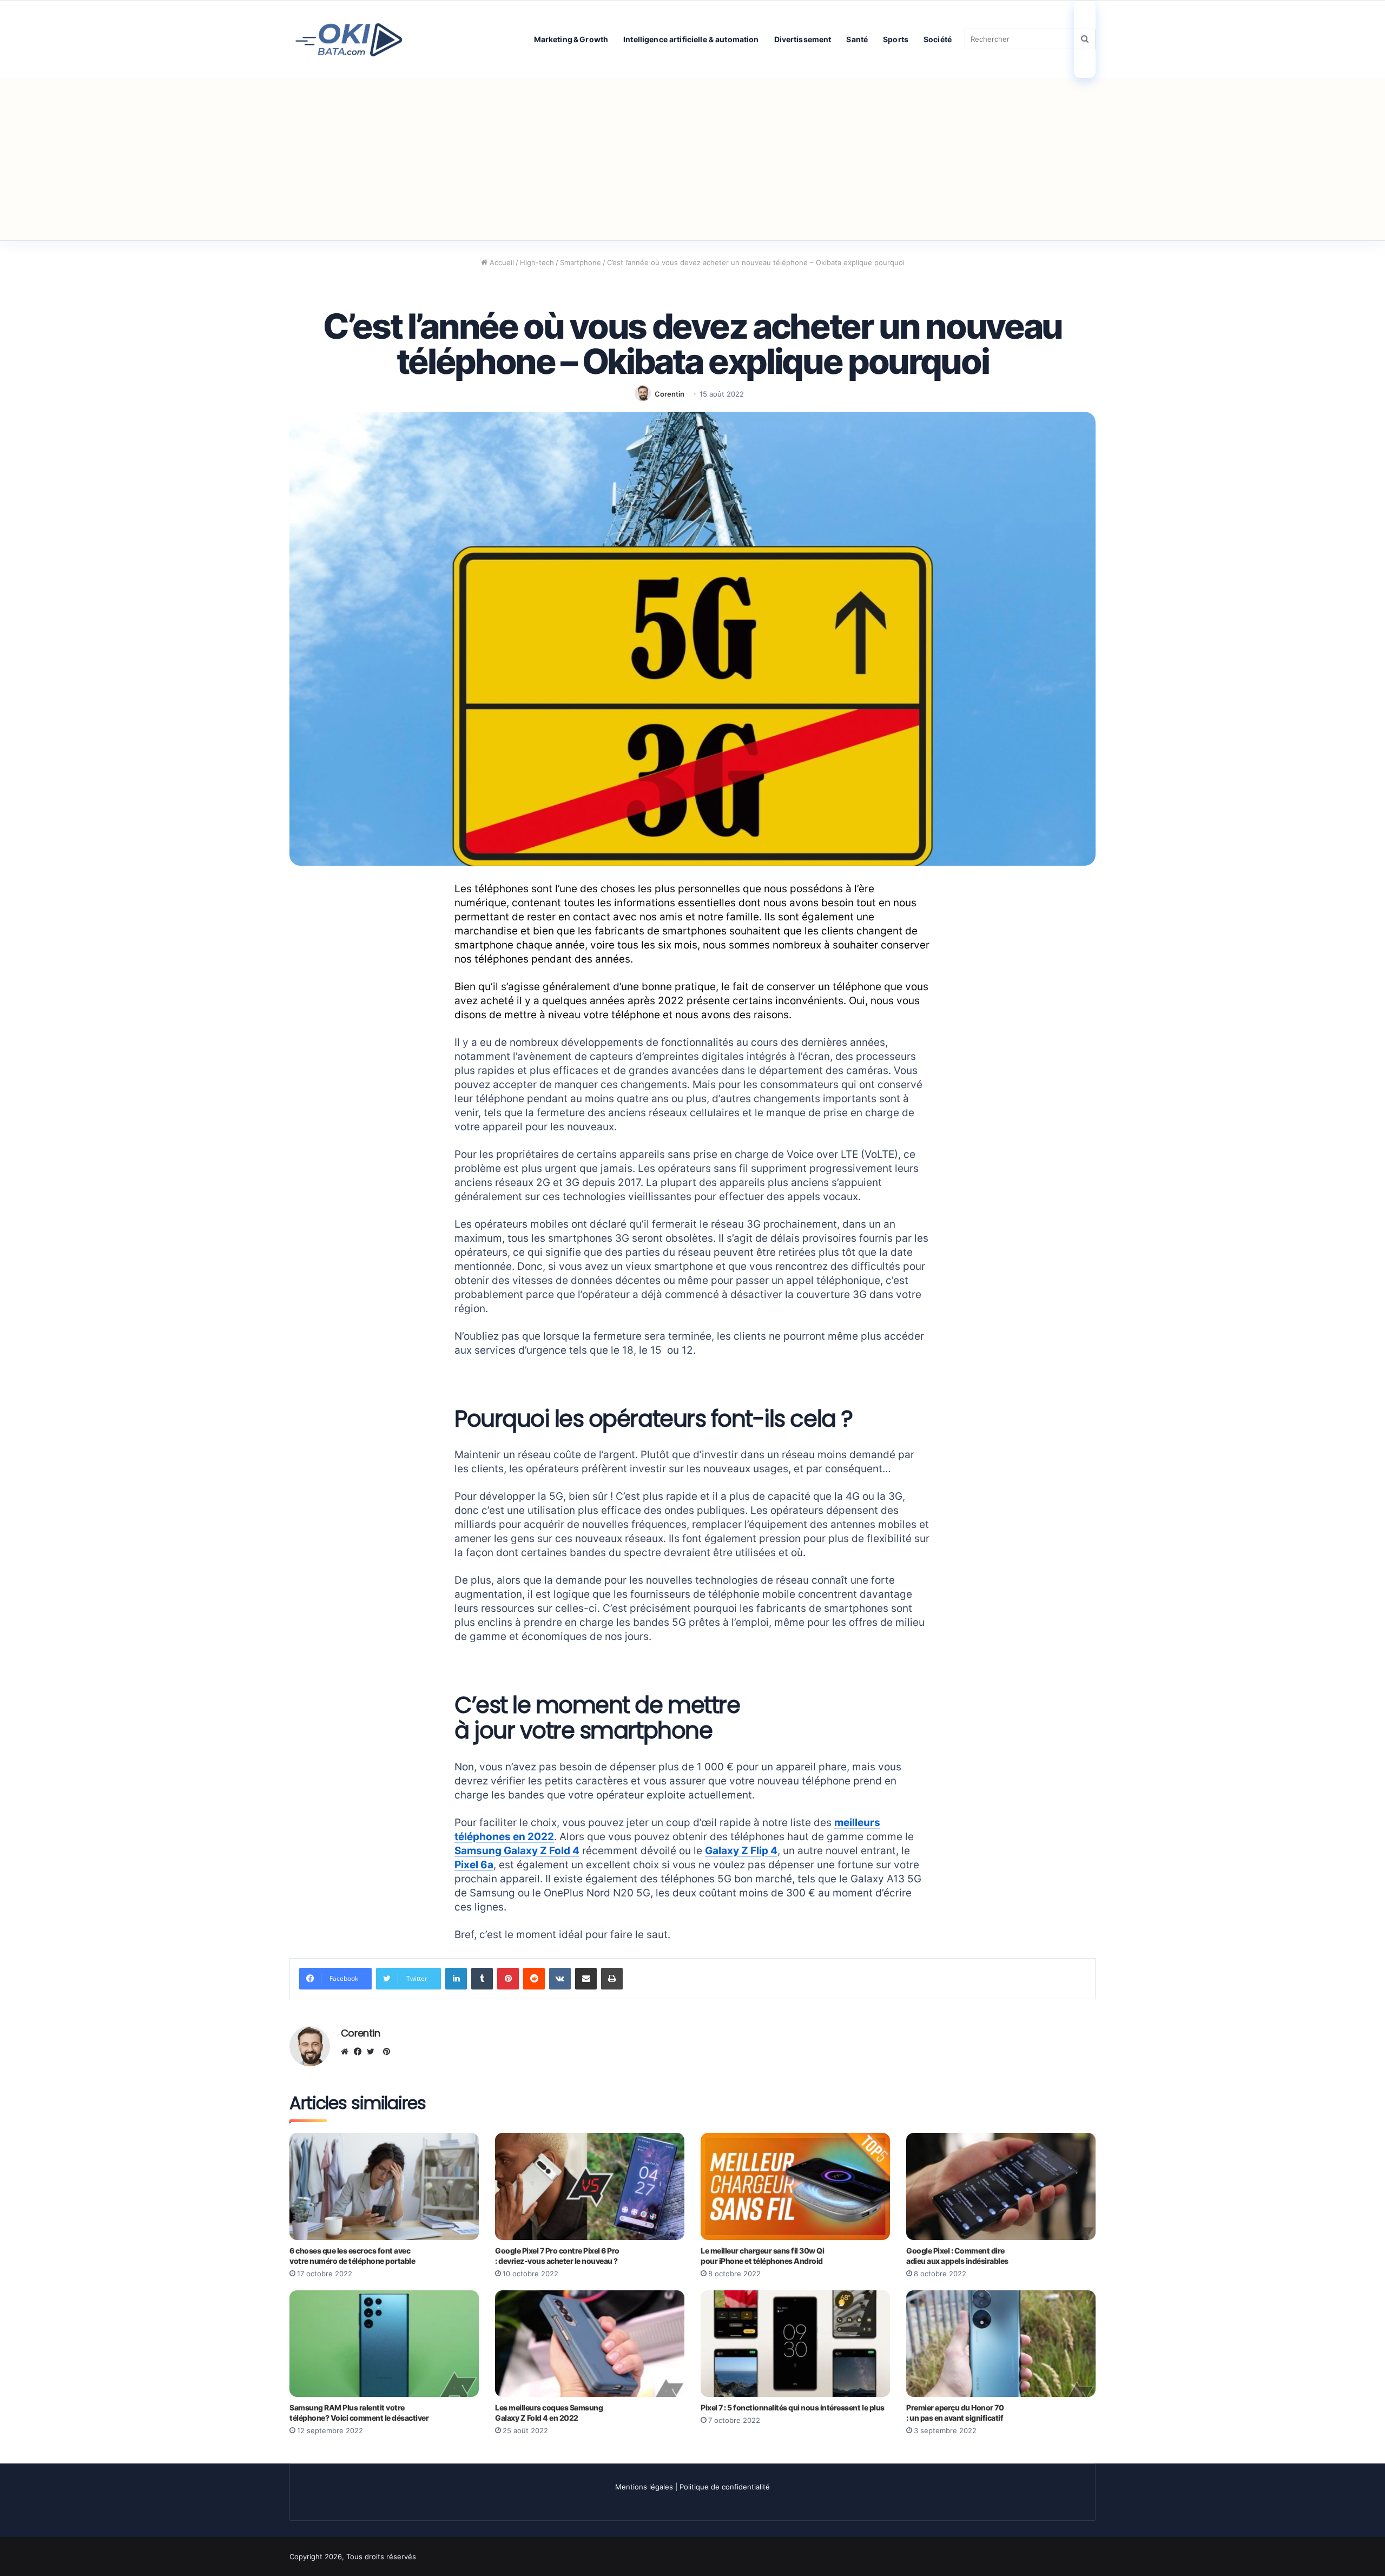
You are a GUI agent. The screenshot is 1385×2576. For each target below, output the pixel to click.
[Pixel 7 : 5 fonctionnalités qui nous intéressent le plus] (795, 2344)
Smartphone (581, 262)
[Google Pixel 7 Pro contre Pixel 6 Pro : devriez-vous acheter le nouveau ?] (590, 2186)
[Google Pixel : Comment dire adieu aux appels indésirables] (1001, 2186)
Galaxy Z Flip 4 (741, 1851)
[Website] (347, 2052)
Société (938, 39)
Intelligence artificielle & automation (691, 39)
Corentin (670, 394)
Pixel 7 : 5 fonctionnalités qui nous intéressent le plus (793, 2407)
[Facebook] (360, 2052)
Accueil (501, 262)
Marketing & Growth (571, 39)
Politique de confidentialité (725, 2487)
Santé (857, 39)
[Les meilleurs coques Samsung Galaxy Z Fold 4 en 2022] (590, 2344)
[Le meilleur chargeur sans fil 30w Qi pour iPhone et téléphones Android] (795, 2186)
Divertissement (803, 39)
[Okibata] (349, 39)
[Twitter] (373, 2052)
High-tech (537, 262)
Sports (896, 39)
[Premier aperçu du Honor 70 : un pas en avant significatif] (1001, 2344)
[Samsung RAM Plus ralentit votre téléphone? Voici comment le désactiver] (384, 2344)
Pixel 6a (474, 1865)
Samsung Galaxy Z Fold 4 (517, 1851)
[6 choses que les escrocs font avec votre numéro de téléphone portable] (384, 2186)
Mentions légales (644, 2487)
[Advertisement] (692, 159)
